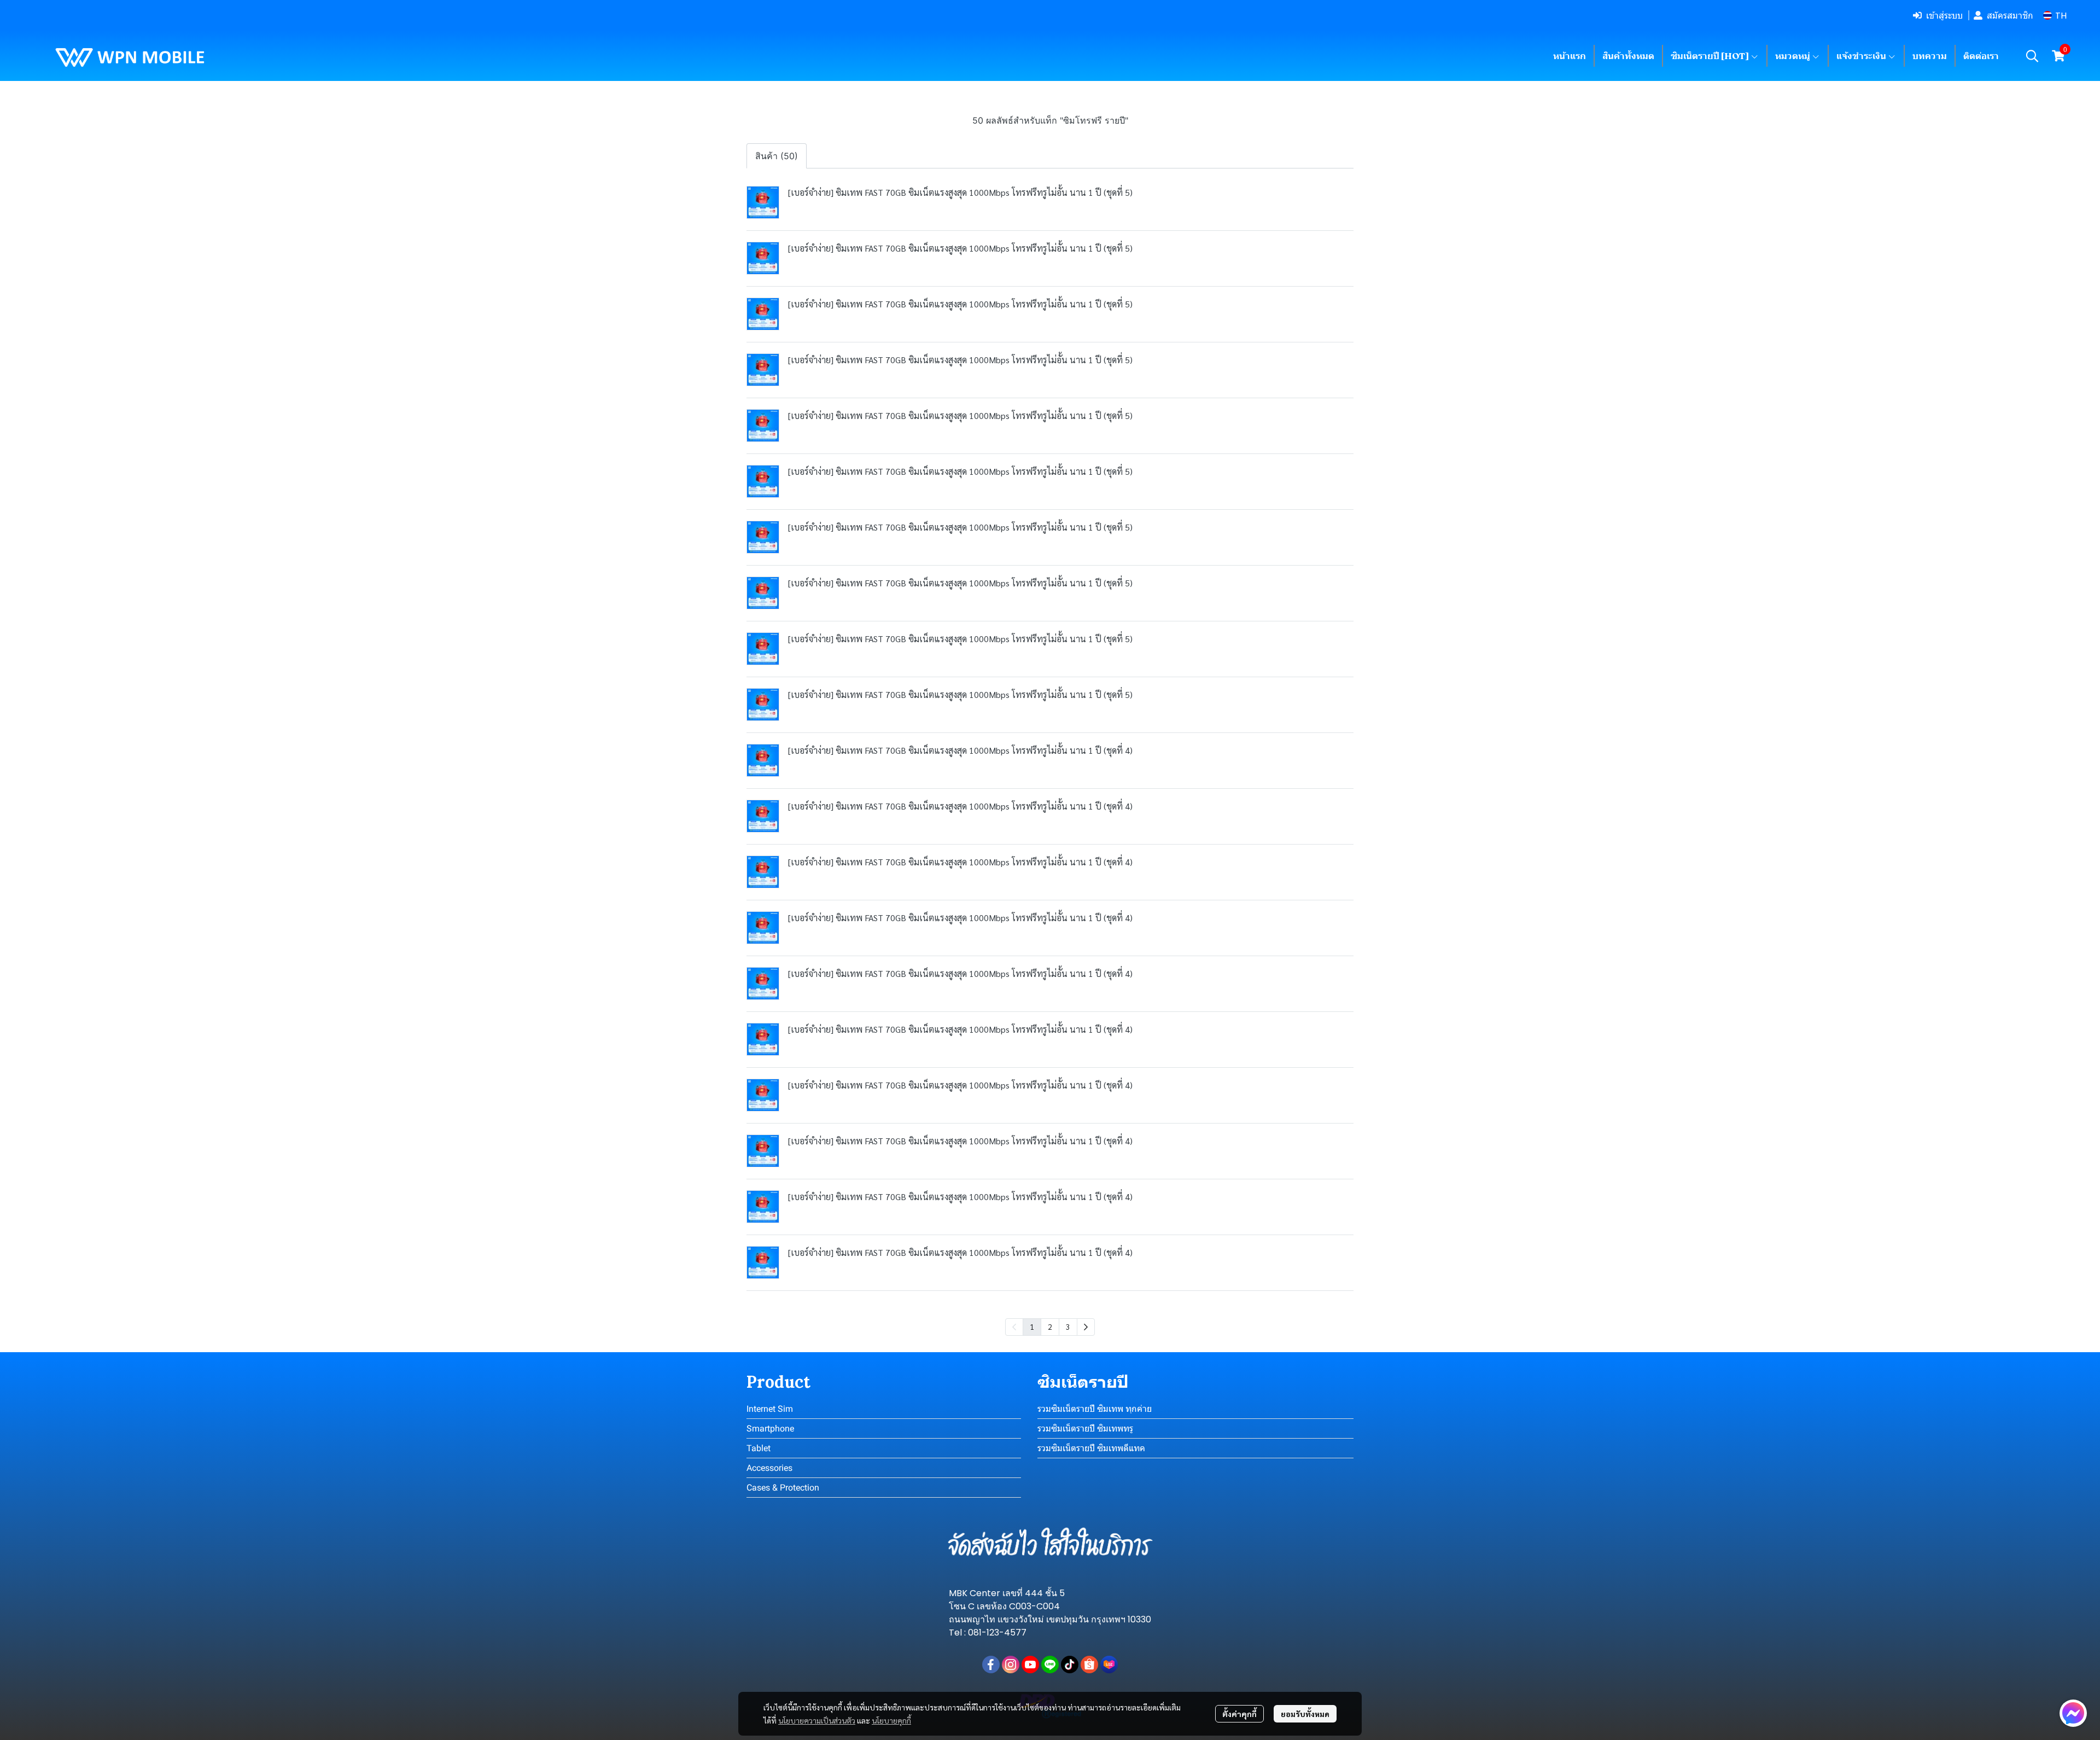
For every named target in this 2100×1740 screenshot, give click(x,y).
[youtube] (1030, 1665)
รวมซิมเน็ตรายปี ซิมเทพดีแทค (1091, 1448)
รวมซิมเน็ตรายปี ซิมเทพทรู (1085, 1428)
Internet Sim (770, 1409)
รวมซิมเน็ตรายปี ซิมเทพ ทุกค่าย (1095, 1409)
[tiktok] (1070, 1665)
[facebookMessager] (2073, 1713)
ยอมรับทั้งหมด (1305, 1714)
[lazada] (1109, 1665)
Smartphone (770, 1428)
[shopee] (1089, 1665)
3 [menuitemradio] (1068, 1326)
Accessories (769, 1468)
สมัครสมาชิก (2010, 15)
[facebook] (991, 1665)
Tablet (759, 1448)
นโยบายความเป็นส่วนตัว (817, 1720)
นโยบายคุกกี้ (891, 1720)
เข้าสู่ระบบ (1944, 15)
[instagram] (1011, 1665)
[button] (2055, 16)
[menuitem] (1086, 1327)
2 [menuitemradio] (1050, 1326)
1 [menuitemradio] (1032, 1326)
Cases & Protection (783, 1488)
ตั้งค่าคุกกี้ (1239, 1714)
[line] (1050, 1665)
